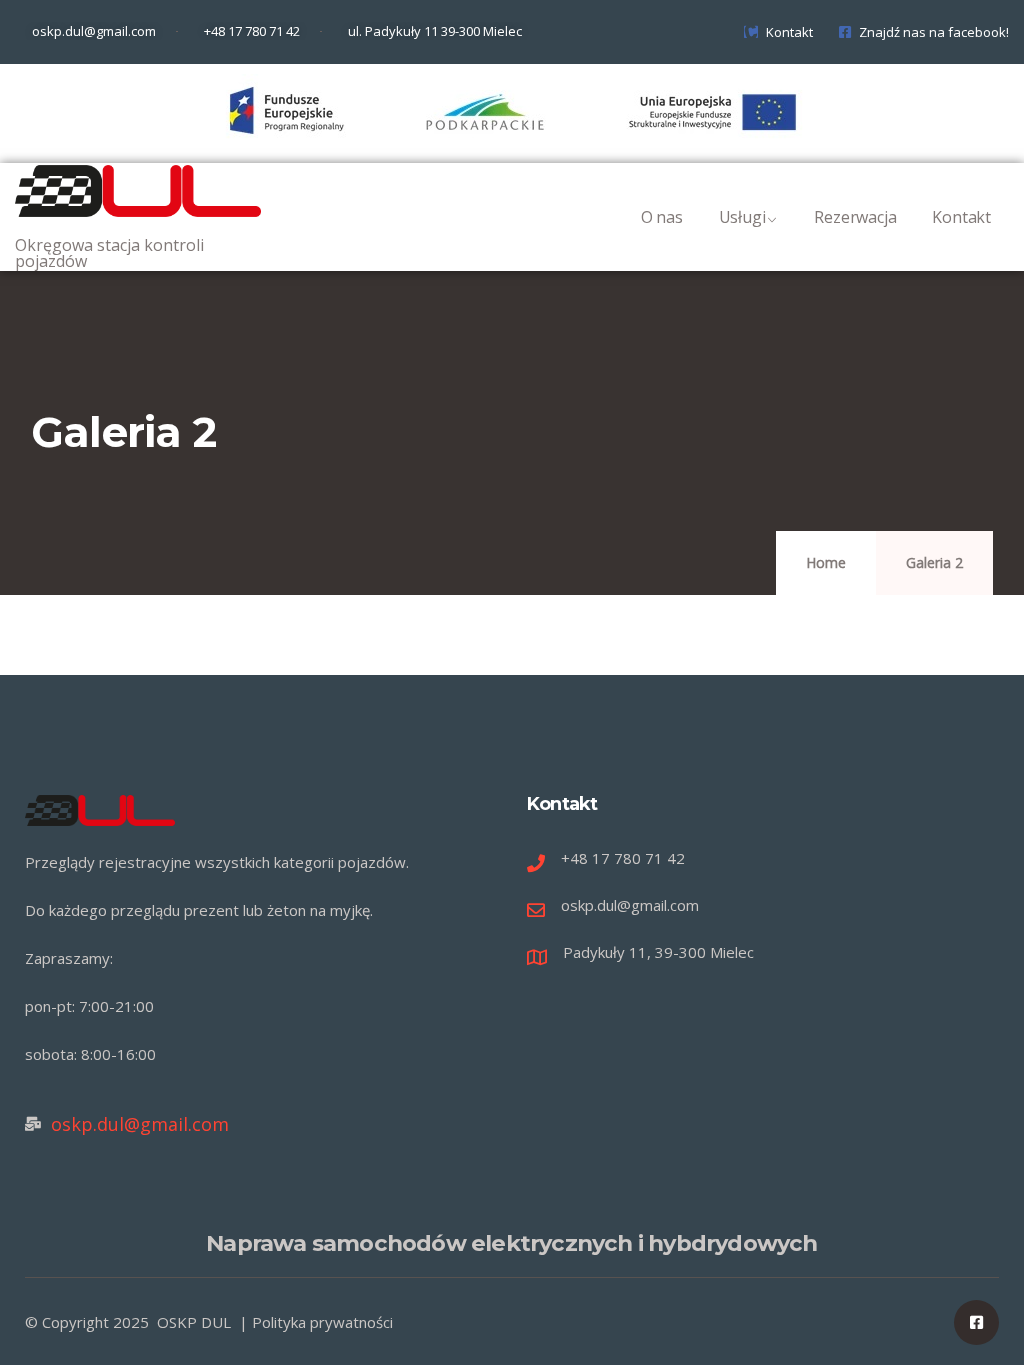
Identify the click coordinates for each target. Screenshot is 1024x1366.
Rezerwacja (855, 217)
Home (826, 562)
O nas (662, 217)
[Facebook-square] (976, 1322)
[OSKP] (138, 191)
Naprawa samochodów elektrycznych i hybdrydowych (511, 1243)
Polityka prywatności (322, 1322)
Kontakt (961, 217)
